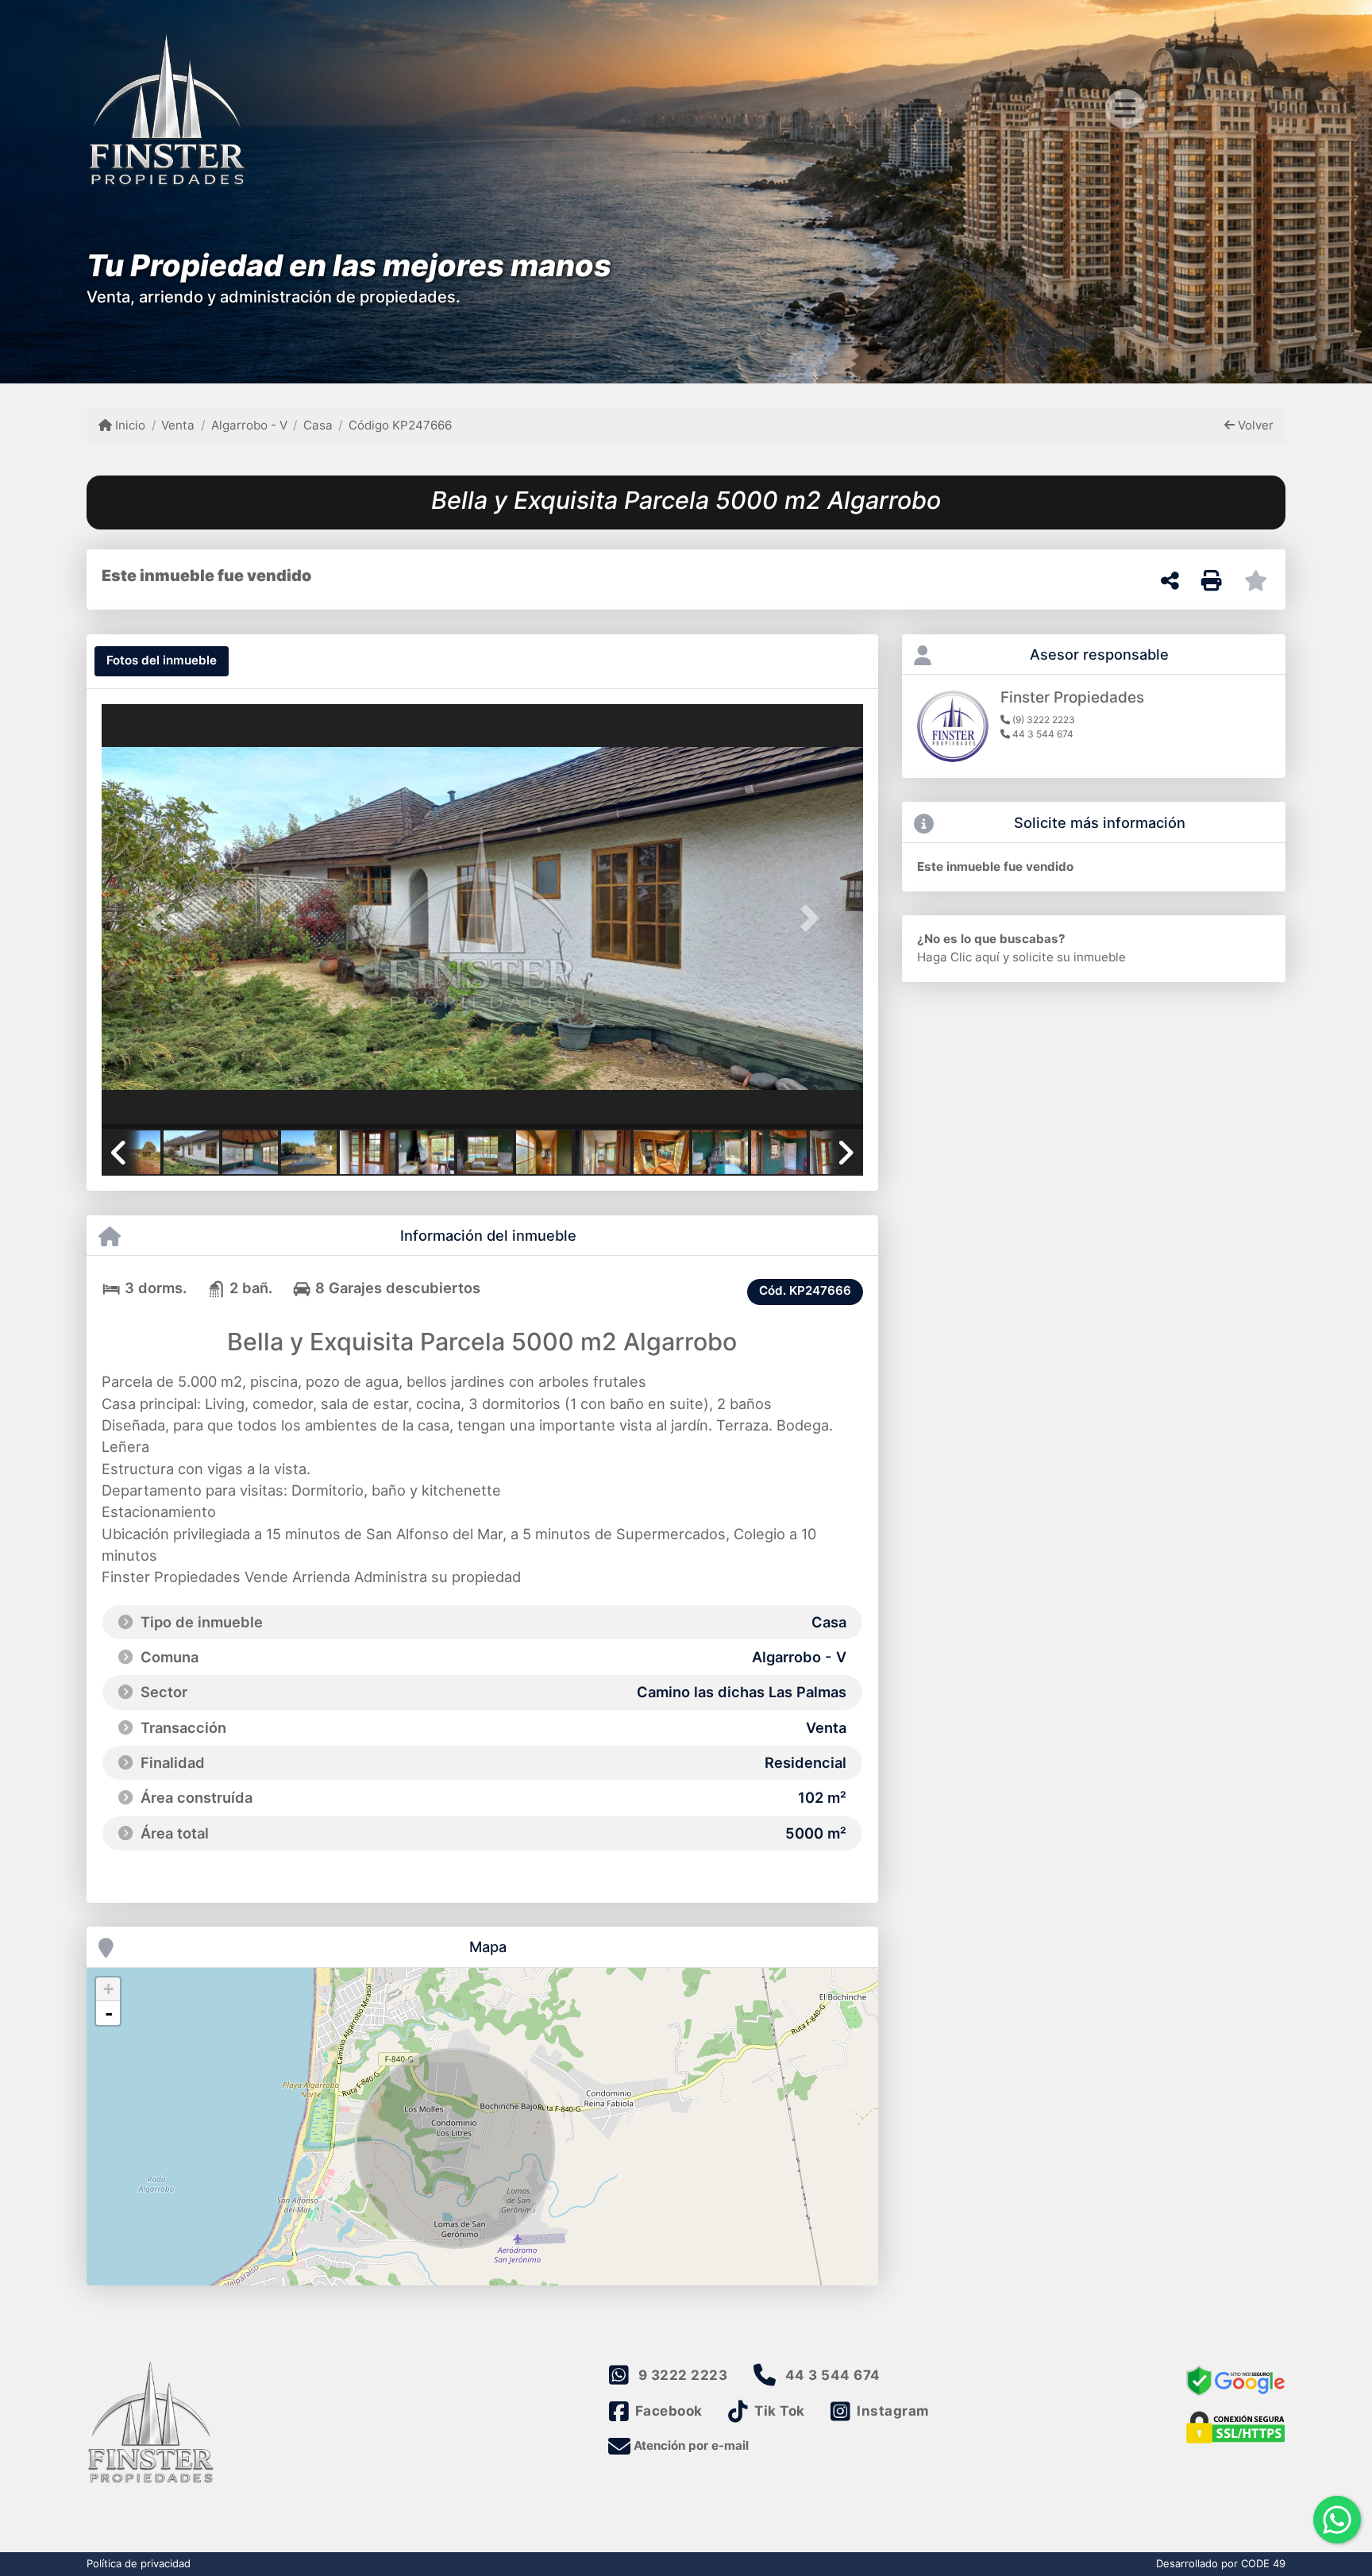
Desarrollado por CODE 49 (1221, 2563)
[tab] (162, 661)
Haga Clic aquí (958, 957)
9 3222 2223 (683, 2375)
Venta (178, 425)
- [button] (109, 2013)
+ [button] (108, 1989)
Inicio (129, 425)
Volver (1254, 425)
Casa (318, 425)
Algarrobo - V (249, 425)
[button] (159, 918)
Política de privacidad (139, 2563)
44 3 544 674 (833, 2375)
